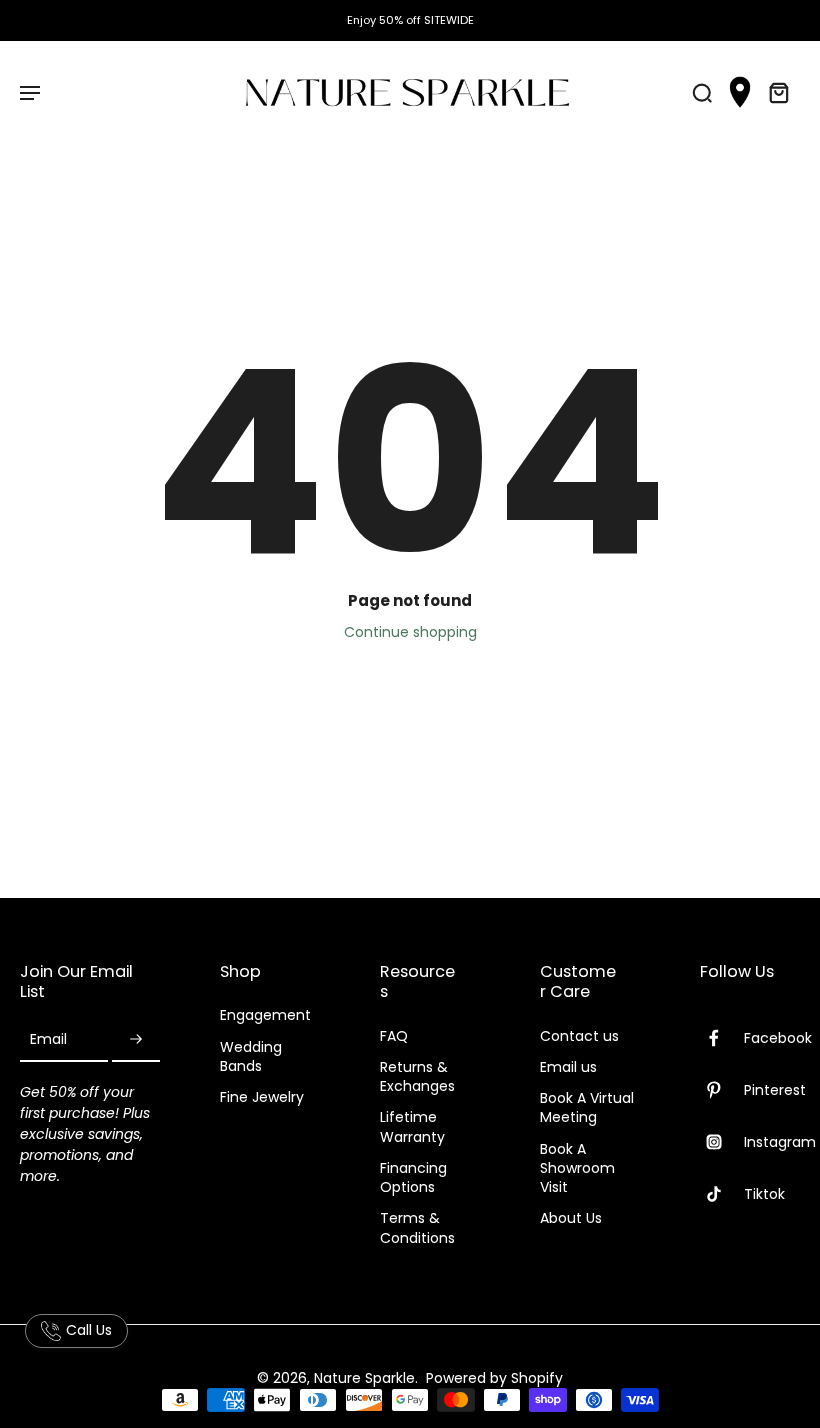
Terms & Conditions (417, 1228)
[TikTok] (722, 1194)
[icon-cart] (778, 92)
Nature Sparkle (364, 1378)
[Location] (740, 92)
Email (48, 1039)
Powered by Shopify (494, 1378)
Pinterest (775, 1090)
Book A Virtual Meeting (587, 1108)
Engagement (265, 1015)
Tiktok (764, 1194)
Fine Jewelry (262, 1097)
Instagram (780, 1142)
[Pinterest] (722, 1090)
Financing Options (413, 1178)
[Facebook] (722, 1038)
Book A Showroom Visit (577, 1169)
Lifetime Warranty (412, 1127)
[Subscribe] (136, 1040)
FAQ (394, 1036)
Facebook (778, 1038)
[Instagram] (722, 1142)
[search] (702, 92)
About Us (571, 1218)
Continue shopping (410, 632)
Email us (568, 1067)
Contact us (579, 1036)
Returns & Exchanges (417, 1077)
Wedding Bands (251, 1057)
